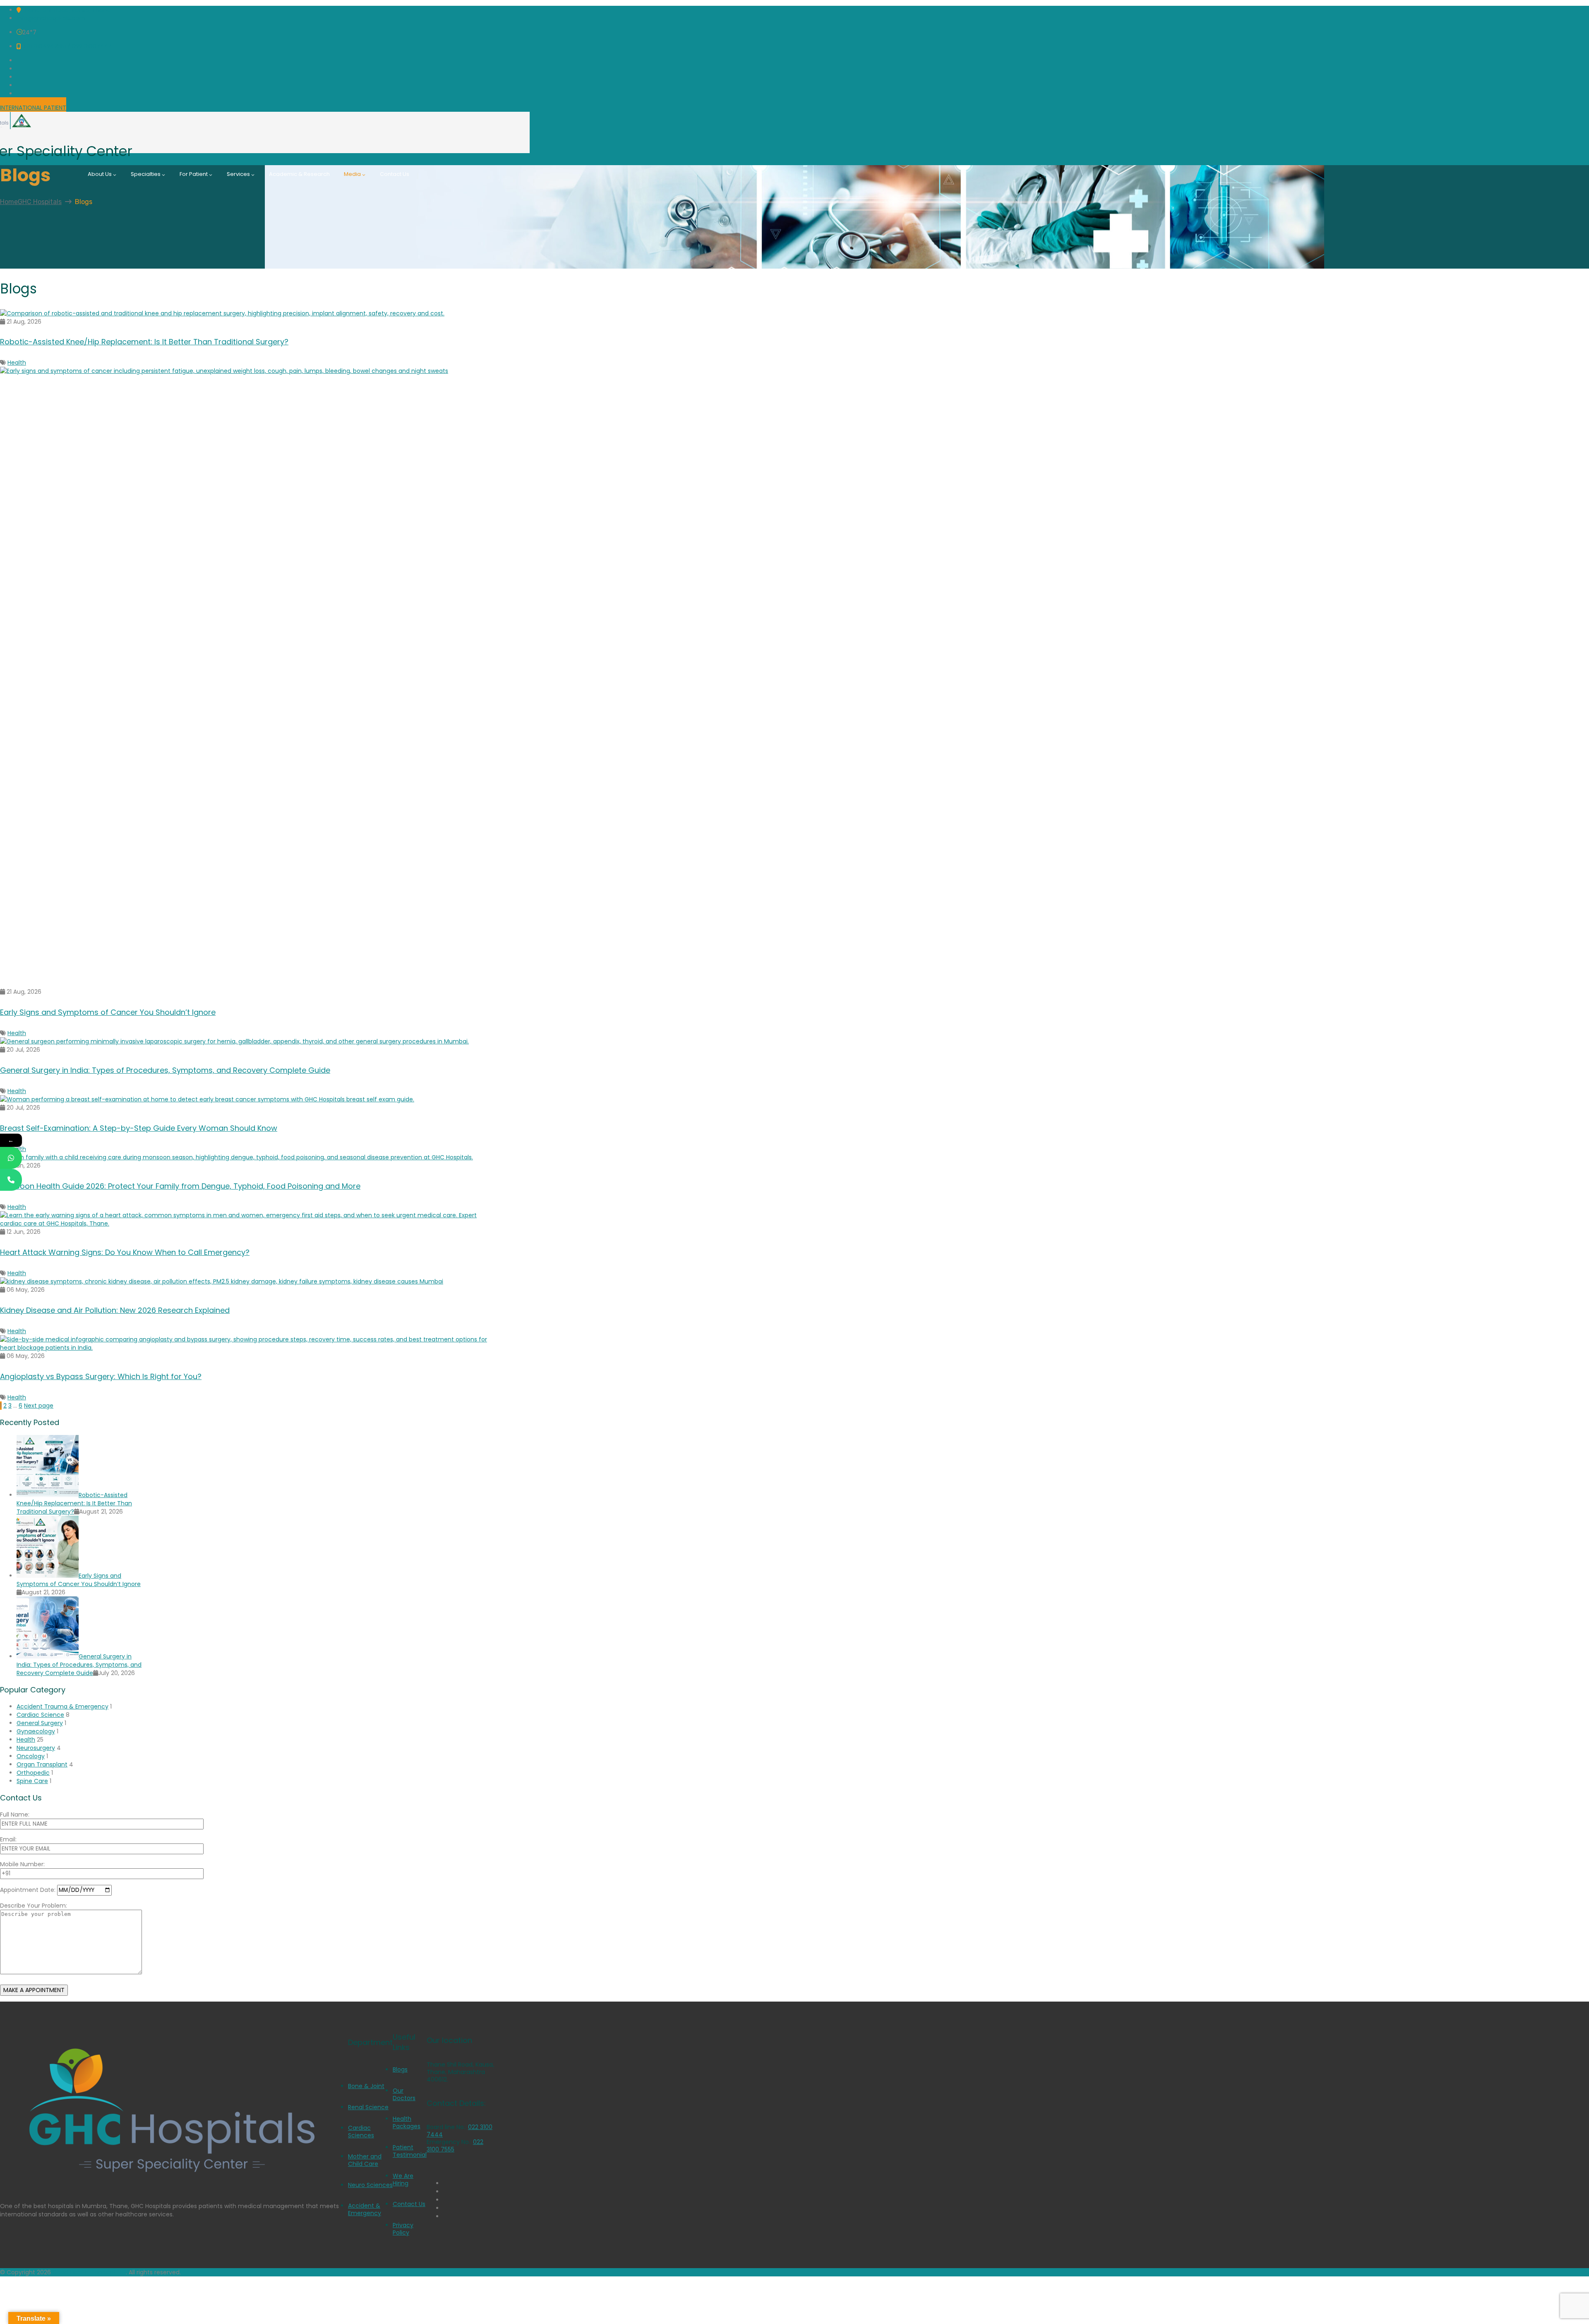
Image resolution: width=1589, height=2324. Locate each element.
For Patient (194, 174)
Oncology (31, 1756)
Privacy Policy (403, 2229)
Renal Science (368, 2107)
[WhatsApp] (11, 1158)
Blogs (400, 2069)
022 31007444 (91, 46)
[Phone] (11, 1180)
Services (238, 174)
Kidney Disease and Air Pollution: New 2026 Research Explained (115, 1310)
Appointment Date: (29, 1890)
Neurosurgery (36, 1748)
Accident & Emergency (365, 2209)
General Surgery (40, 1723)
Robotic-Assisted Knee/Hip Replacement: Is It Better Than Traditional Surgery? (144, 342)
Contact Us (395, 174)
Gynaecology (36, 1731)
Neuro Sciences (370, 2185)
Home (31, 202)
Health (17, 363)
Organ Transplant (42, 1764)
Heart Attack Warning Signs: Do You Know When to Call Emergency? (125, 1252)
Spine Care (32, 1781)
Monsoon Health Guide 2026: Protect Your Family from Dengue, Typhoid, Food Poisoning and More (180, 1186)
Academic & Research (299, 174)
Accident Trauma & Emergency (62, 1706)
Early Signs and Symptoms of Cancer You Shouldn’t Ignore (108, 1012)
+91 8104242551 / (46, 46)
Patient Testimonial (410, 2151)
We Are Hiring (403, 2180)
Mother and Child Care (365, 2160)
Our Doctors (404, 2094)
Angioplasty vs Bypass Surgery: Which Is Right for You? (101, 1376)
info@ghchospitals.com (51, 18)
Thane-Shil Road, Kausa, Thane (66, 10)
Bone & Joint (366, 2086)
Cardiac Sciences (361, 2132)
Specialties (146, 174)
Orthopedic (33, 1773)
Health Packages (407, 2122)
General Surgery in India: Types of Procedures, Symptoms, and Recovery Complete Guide (165, 1070)
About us (100, 174)
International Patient (33, 108)
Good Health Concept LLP (89, 2272)
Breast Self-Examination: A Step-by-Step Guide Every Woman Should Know (139, 1128)
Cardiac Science (40, 1715)
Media (352, 174)
